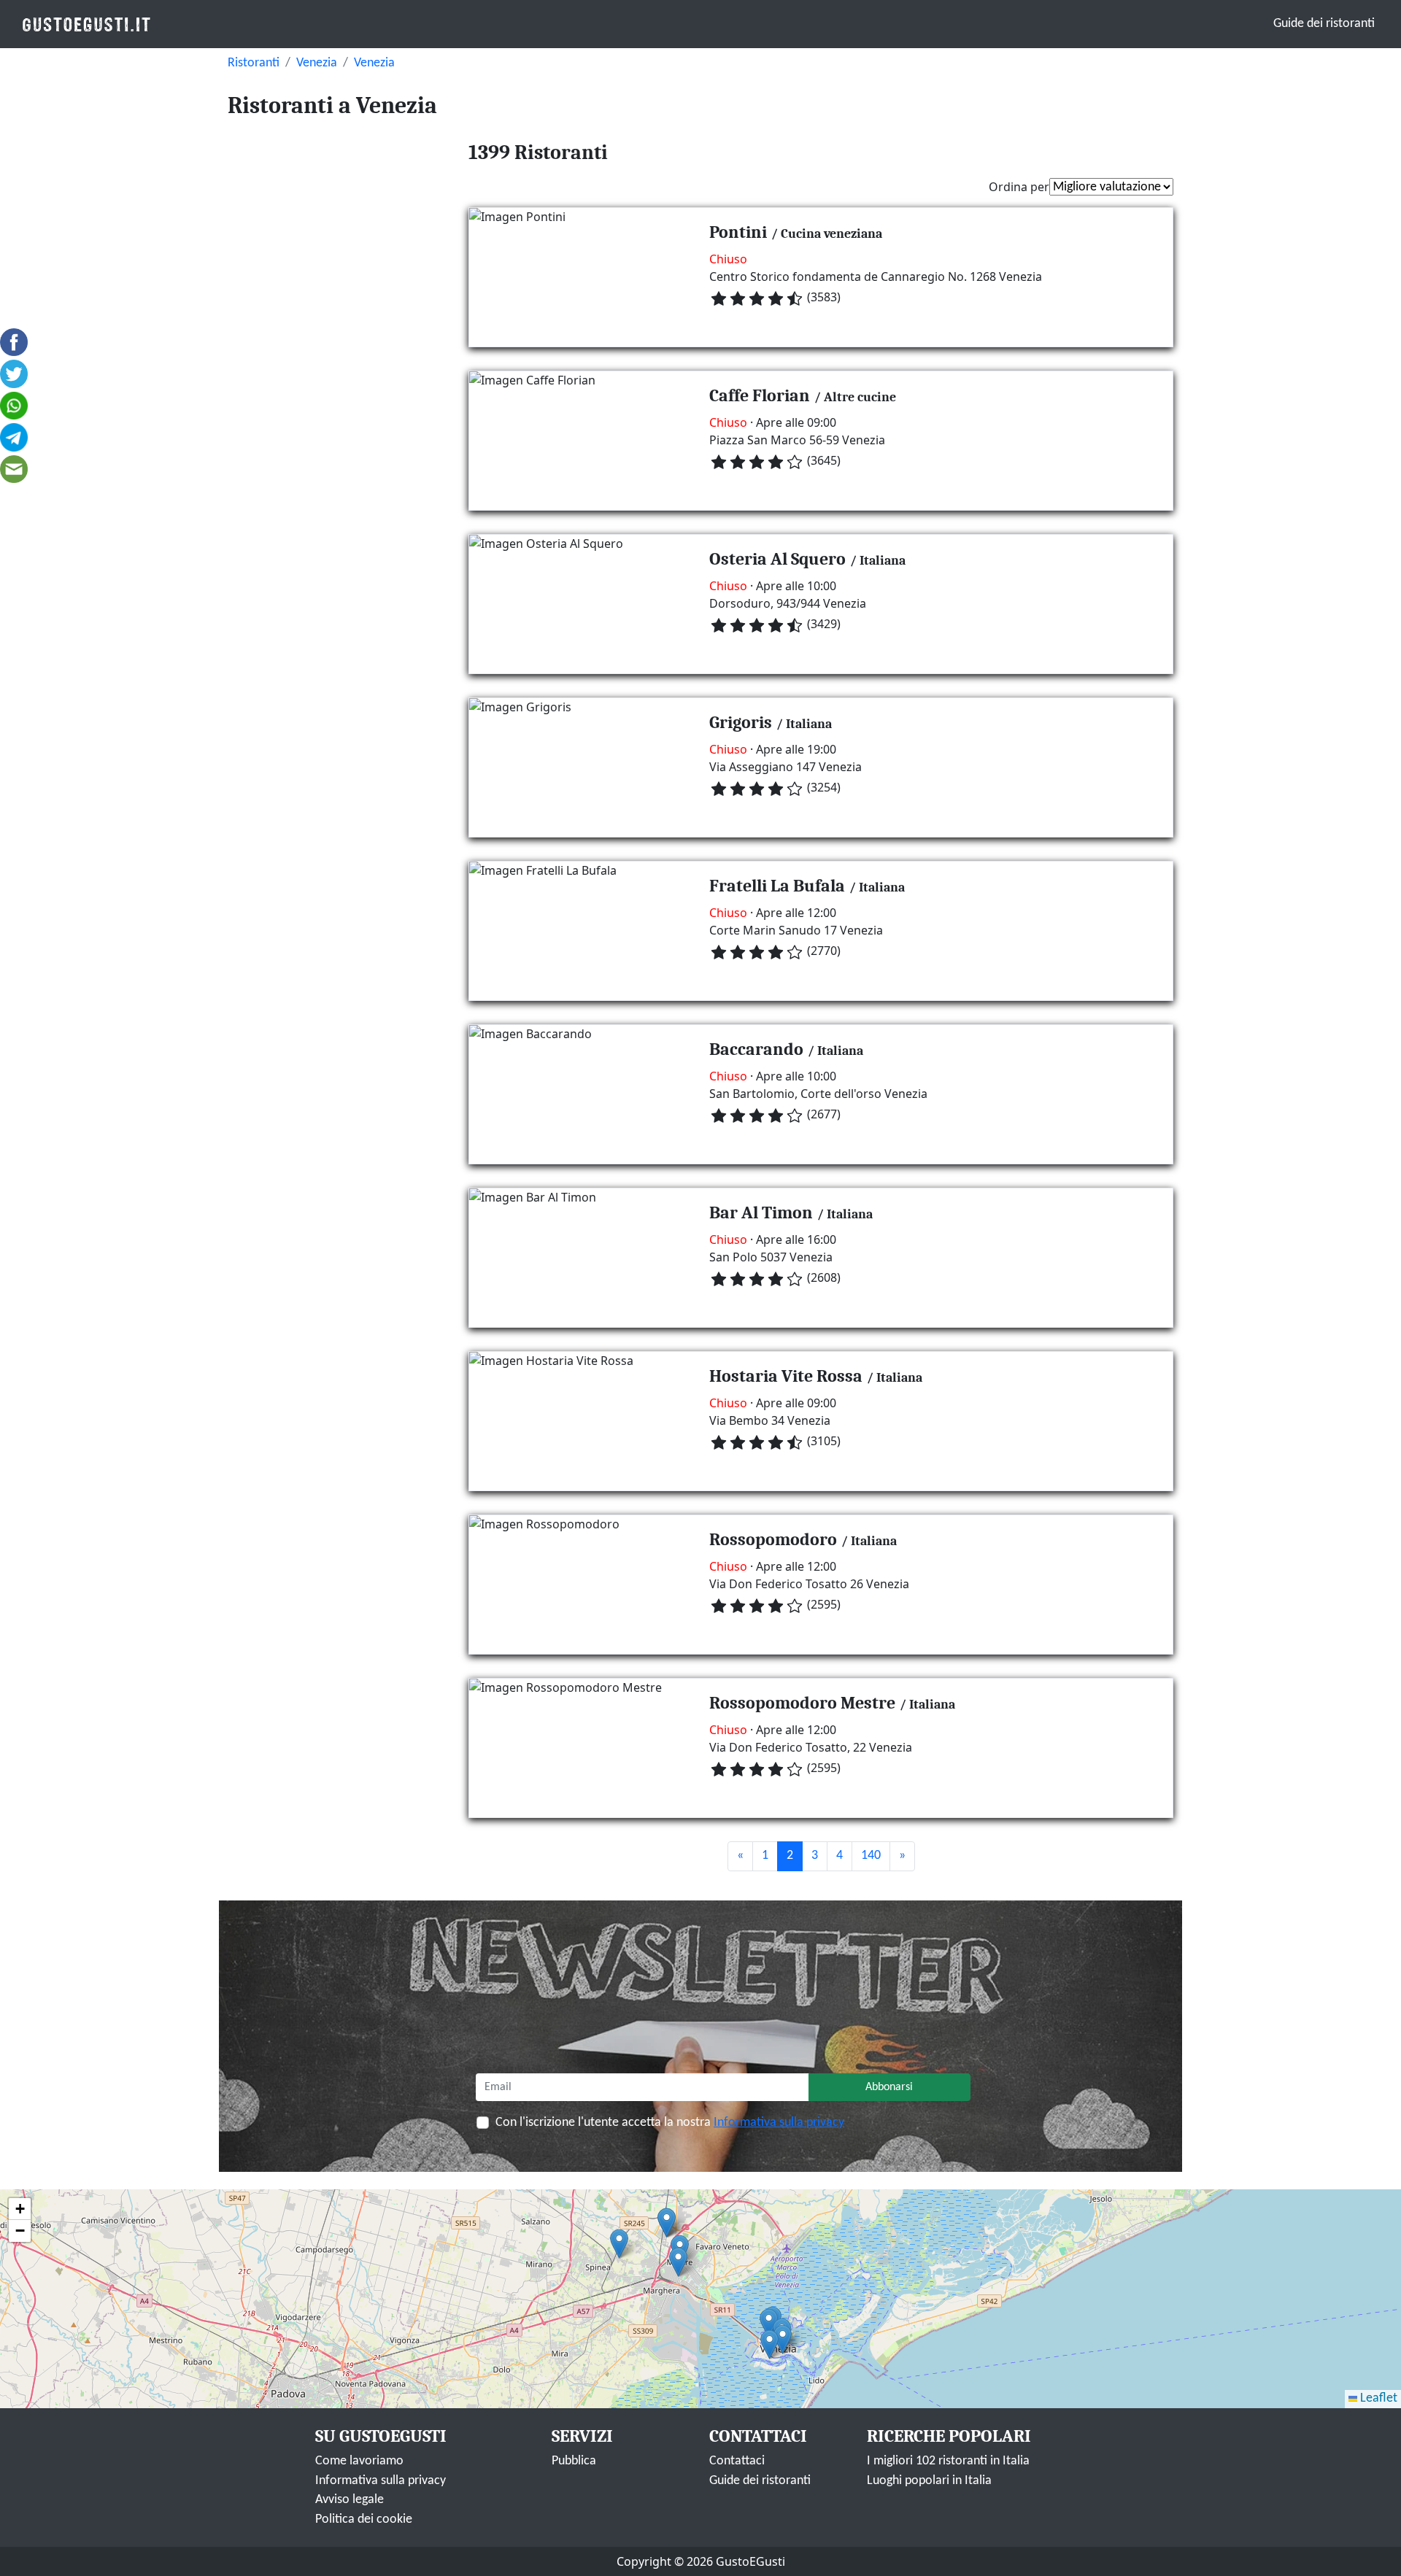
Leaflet (1377, 2398)
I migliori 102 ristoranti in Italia (948, 2461)
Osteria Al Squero (777, 559)
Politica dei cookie (364, 2519)
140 (871, 1856)
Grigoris (741, 722)
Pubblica (574, 2461)
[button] (769, 2323)
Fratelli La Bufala (777, 886)
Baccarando (756, 1049)
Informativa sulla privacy (779, 2123)
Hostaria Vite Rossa (786, 1376)
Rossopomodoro (773, 1539)
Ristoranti (254, 63)
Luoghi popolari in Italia (929, 2481)
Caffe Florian (760, 395)
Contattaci (737, 2461)
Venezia (317, 63)
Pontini (738, 232)
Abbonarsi (889, 2087)
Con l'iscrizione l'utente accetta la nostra (670, 2123)
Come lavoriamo (359, 2461)
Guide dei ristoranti (1324, 24)
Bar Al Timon (761, 1212)
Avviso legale (350, 2500)
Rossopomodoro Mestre (802, 1703)
